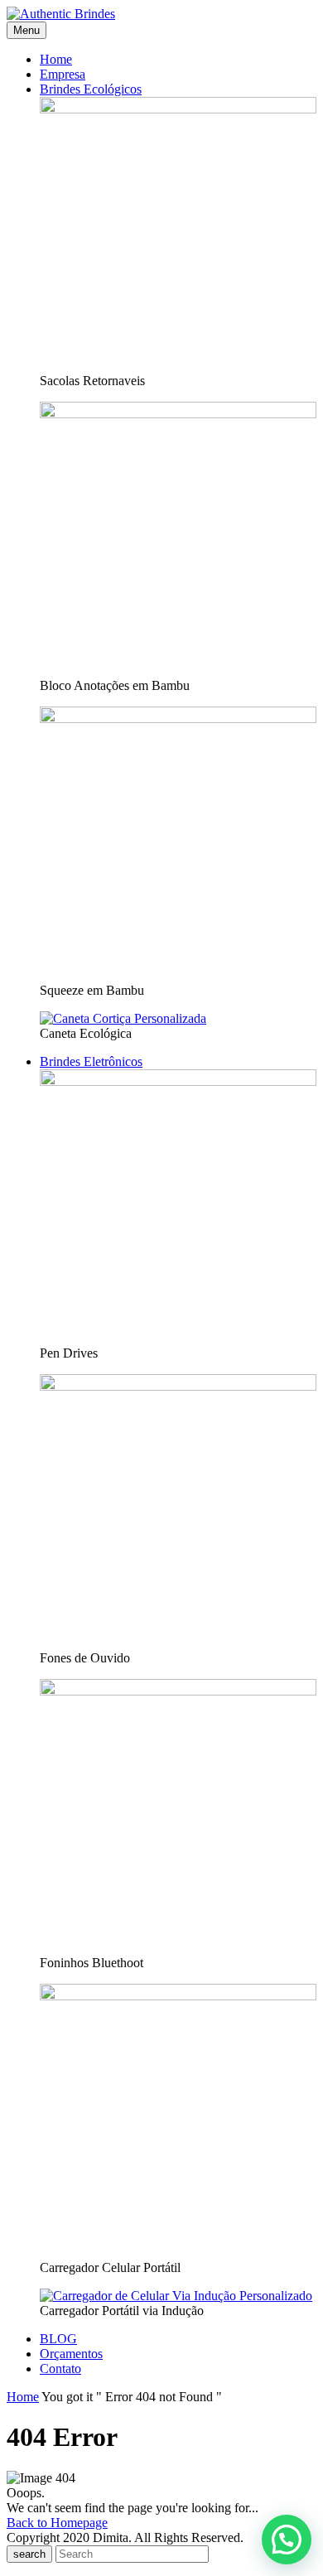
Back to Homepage (57, 2523)
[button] (287, 2540)
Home (23, 2397)
